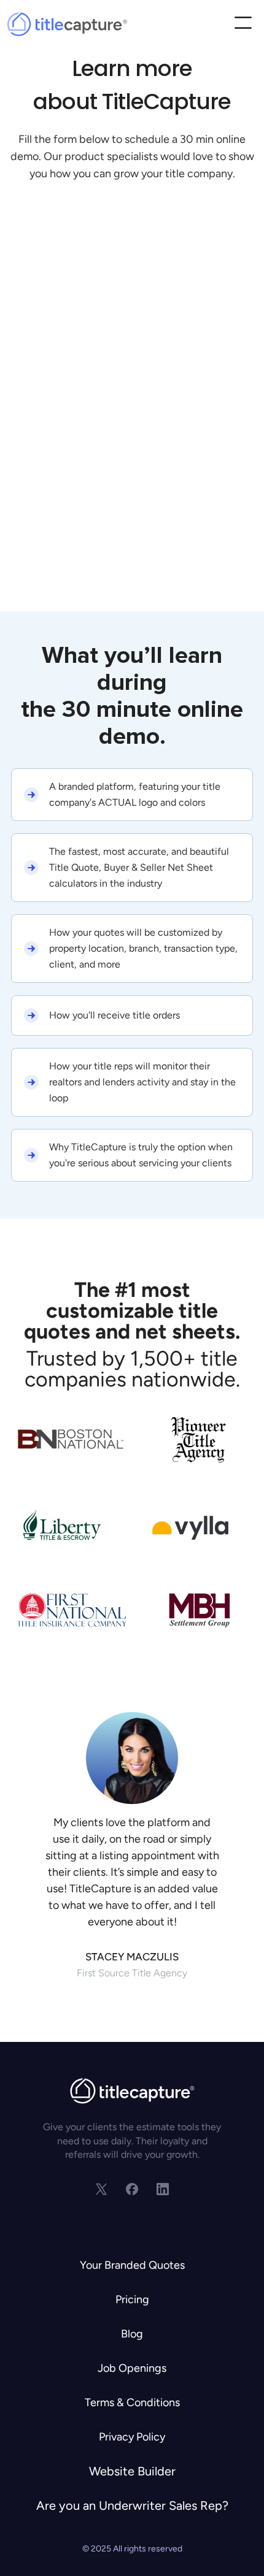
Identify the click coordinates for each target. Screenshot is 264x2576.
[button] (243, 24)
